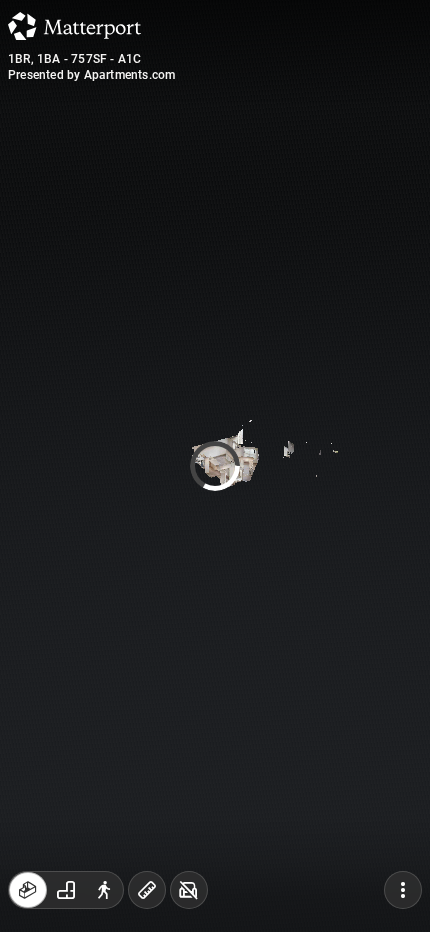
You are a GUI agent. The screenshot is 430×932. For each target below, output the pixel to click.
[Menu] (403, 890)
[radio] (28, 890)
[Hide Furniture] (189, 890)
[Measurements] (147, 890)
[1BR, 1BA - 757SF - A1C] (215, 466)
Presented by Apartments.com (91, 75)
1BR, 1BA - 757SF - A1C (74, 59)
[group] (66, 890)
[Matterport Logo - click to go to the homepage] (74, 26)
